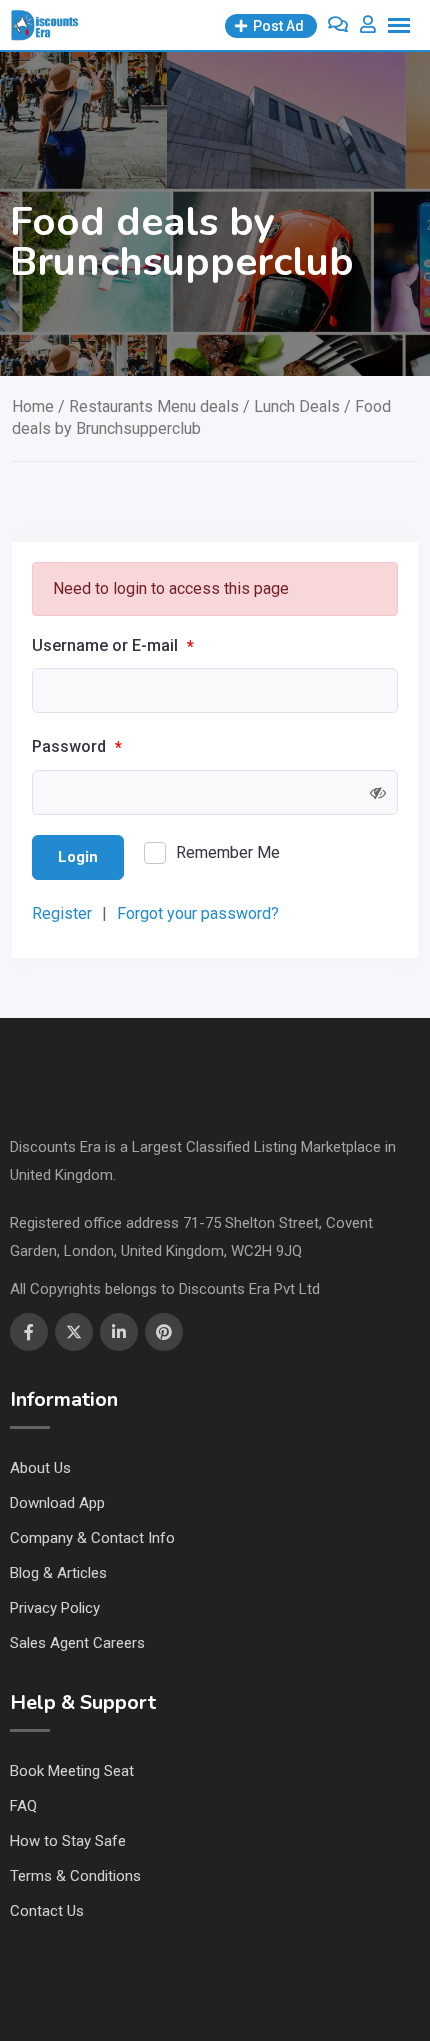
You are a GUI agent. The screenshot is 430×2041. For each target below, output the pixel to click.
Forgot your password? (198, 913)
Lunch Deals (297, 406)
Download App (57, 1503)
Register (62, 913)
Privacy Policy (55, 1608)
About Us (40, 1468)
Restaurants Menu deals (154, 406)
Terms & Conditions (75, 1876)
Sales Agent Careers (77, 1643)
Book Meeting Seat (72, 1771)
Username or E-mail (113, 646)
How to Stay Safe (68, 1841)
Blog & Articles (58, 1573)
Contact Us (47, 1911)
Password (77, 747)
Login (78, 857)
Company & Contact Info (92, 1538)
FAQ (23, 1806)
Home (33, 406)
